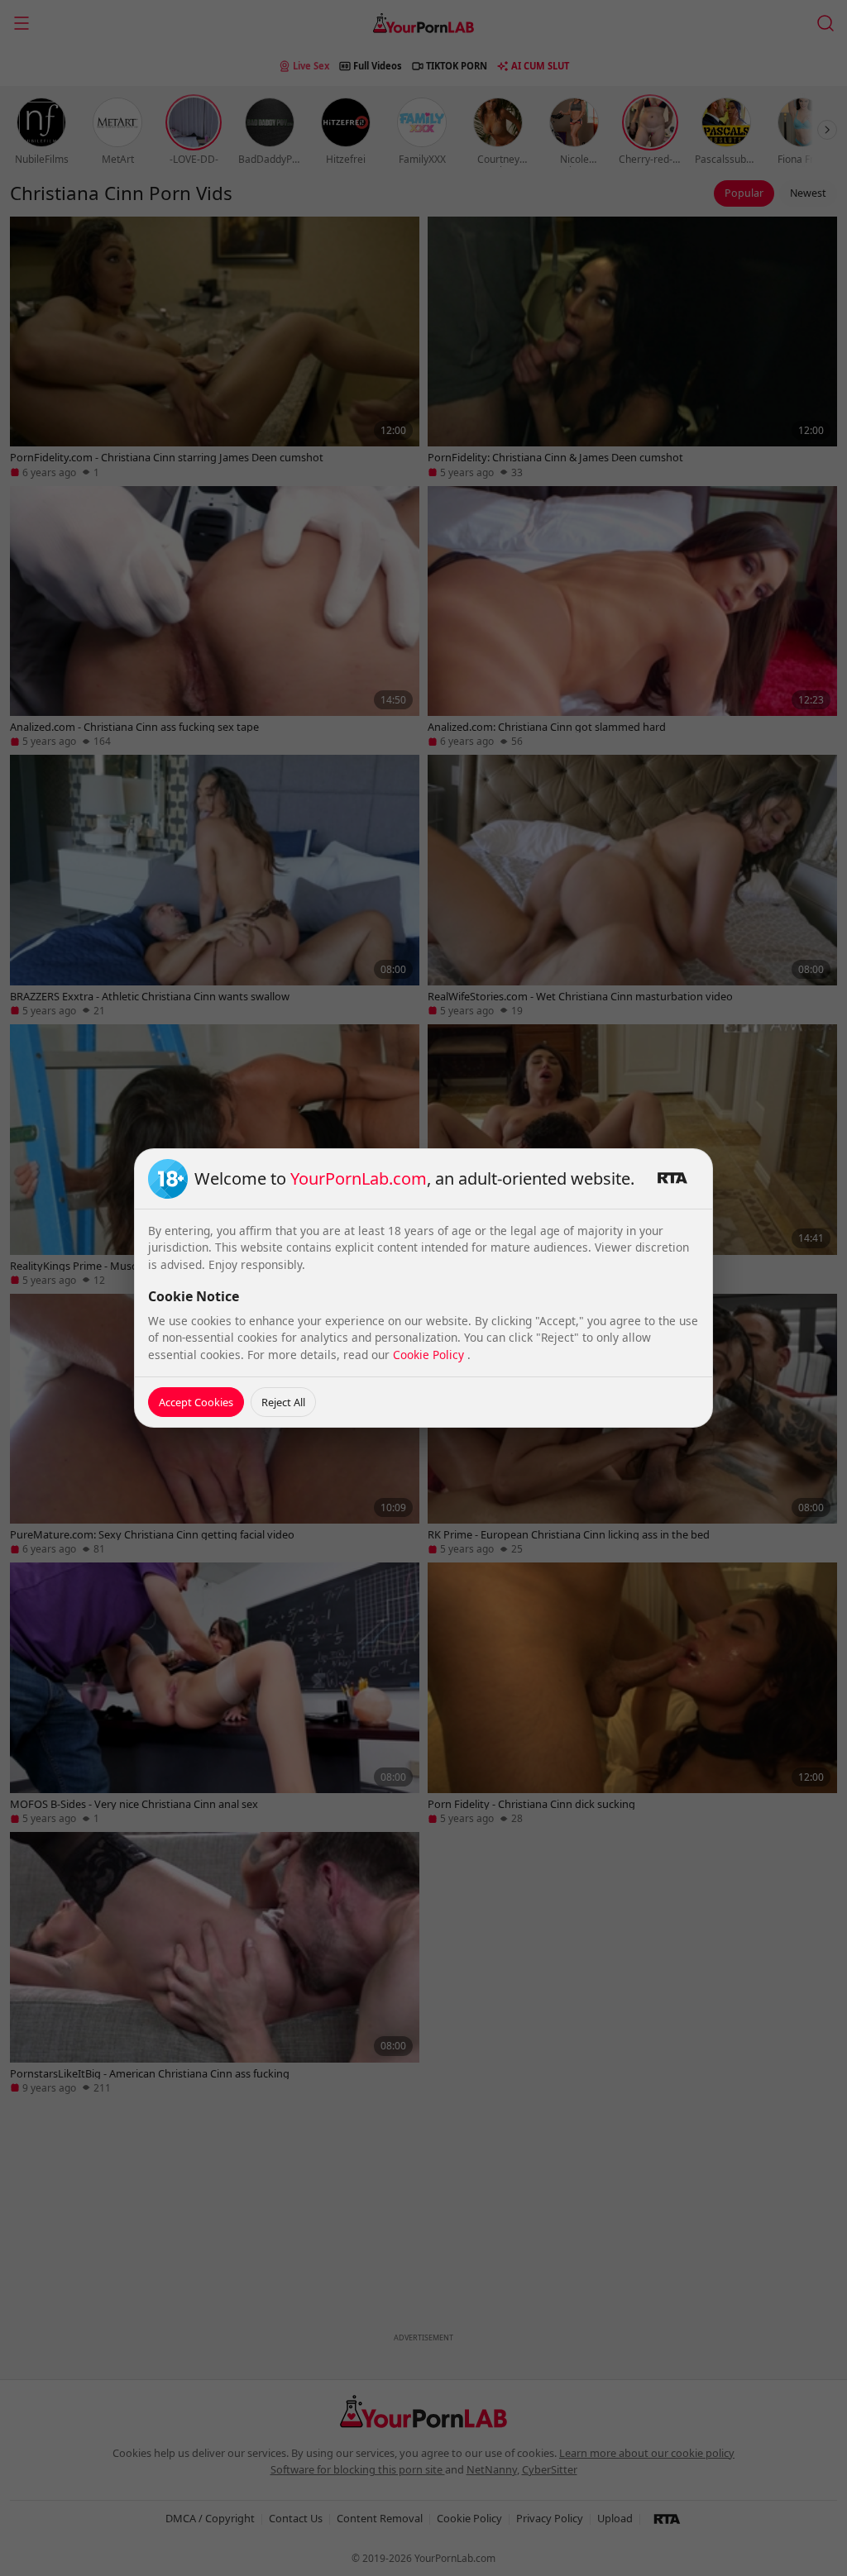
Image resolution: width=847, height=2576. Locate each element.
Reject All (283, 1402)
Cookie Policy (430, 1355)
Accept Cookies (196, 1402)
